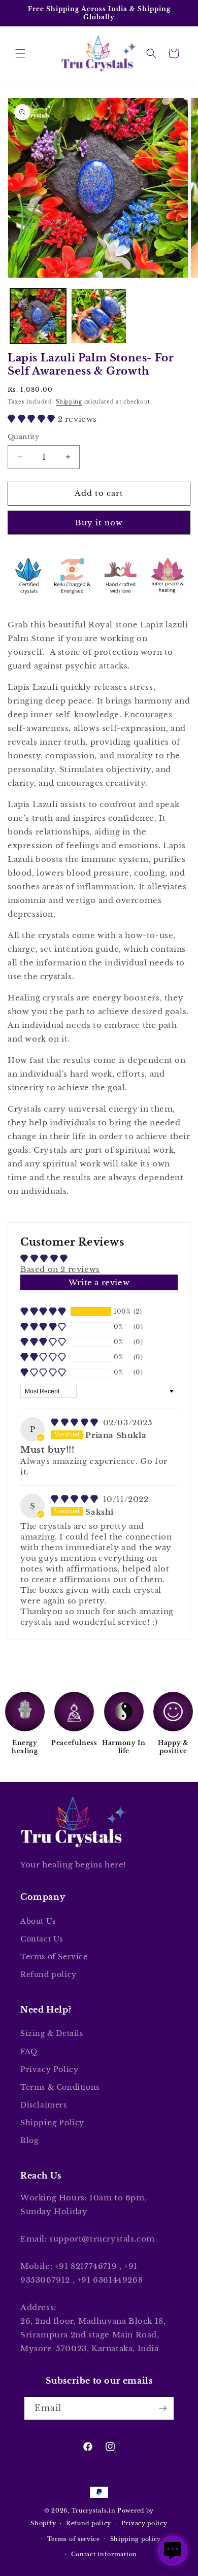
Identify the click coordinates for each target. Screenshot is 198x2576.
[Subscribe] (162, 2408)
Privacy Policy (49, 2069)
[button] (20, 53)
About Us (38, 1921)
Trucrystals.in (94, 2511)
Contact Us (42, 1939)
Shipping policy (136, 2539)
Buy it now (99, 523)
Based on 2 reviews (60, 1269)
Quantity (23, 437)
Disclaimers (44, 2105)
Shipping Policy (52, 2123)
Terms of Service (54, 1957)
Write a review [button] (99, 1282)
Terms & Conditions (60, 2087)
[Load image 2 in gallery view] (99, 316)
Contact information (104, 2554)
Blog (29, 2140)
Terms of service (74, 2539)
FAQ (29, 2052)
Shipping (69, 402)
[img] (76, 1423)
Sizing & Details (52, 2033)
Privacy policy (144, 2523)
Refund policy (48, 1975)
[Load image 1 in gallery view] (38, 316)
